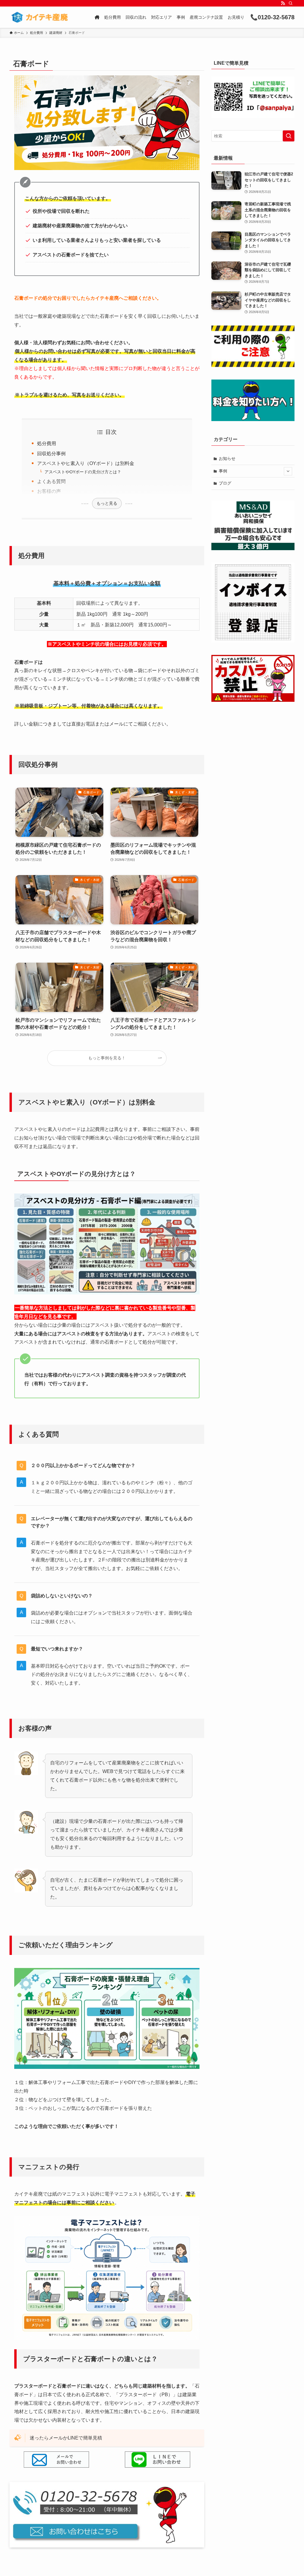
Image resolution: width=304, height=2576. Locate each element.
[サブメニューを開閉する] (288, 471)
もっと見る (107, 503)
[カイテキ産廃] (39, 17)
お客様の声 (49, 491)
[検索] (291, 3)
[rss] (283, 3)
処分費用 (47, 443)
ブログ (225, 483)
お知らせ (227, 458)
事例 (223, 471)
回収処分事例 (51, 454)
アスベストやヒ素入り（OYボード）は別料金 (86, 463)
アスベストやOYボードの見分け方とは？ (83, 472)
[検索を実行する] (289, 136)
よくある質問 (51, 481)
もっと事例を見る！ (107, 1058)
